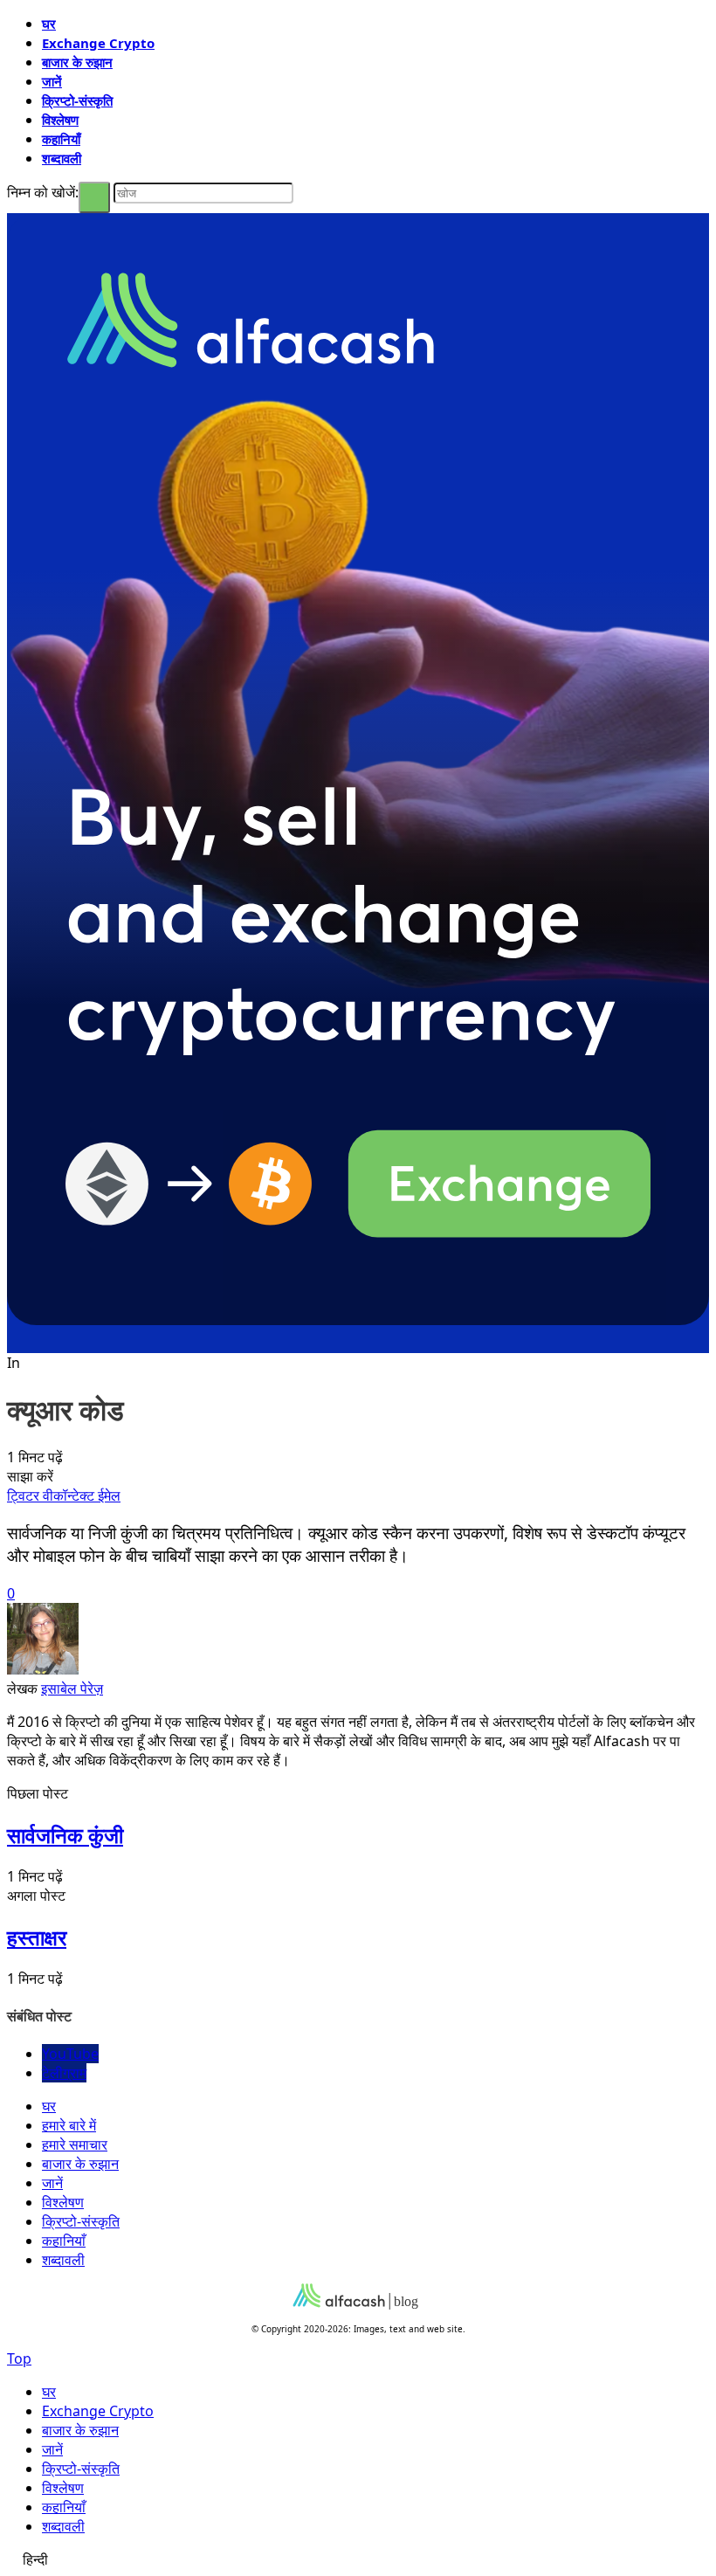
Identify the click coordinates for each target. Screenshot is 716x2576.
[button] (358, 2559)
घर (49, 24)
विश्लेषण (60, 120)
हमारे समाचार (75, 2144)
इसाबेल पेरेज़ (72, 1689)
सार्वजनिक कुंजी (65, 1835)
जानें (52, 81)
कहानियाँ (61, 139)
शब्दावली (62, 158)
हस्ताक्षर (37, 1937)
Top (19, 2358)
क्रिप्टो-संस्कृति (77, 100)
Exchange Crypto (98, 43)
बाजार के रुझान (77, 62)
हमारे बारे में (69, 2125)
